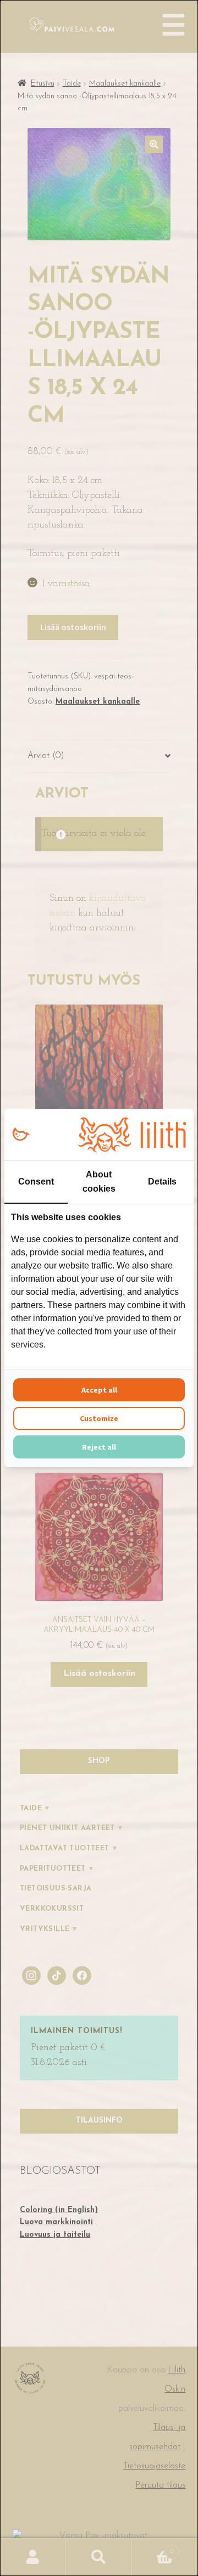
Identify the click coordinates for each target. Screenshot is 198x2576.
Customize (99, 1418)
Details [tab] (162, 1182)
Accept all (99, 1390)
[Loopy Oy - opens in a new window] (21, 1135)
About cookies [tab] (99, 1182)
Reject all (99, 1447)
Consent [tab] (36, 1182)
